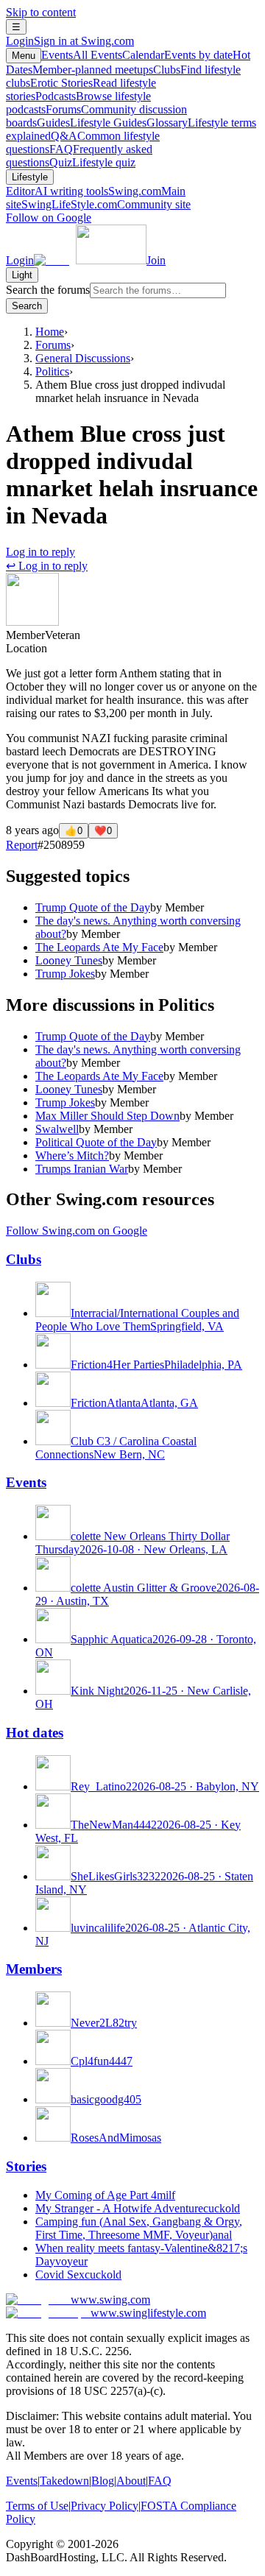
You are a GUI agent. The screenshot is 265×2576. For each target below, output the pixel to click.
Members (34, 1969)
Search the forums (48, 290)
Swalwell (57, 1129)
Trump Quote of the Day (93, 907)
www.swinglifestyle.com (148, 2313)
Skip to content (41, 12)
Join (156, 260)
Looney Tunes (69, 960)
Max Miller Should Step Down (107, 1116)
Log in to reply (40, 552)
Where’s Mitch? (72, 1155)
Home (50, 332)
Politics (52, 371)
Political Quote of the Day (96, 1142)
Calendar (177, 55)
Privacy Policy (105, 2506)
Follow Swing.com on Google (77, 1231)
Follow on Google (49, 218)
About (131, 2481)
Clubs (24, 1259)
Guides (92, 123)
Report (22, 845)
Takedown (64, 2481)
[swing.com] (90, 260)
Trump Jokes (65, 974)
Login (70, 41)
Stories (26, 2166)
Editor (57, 191)
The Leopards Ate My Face (99, 947)
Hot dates (35, 1733)
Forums (53, 345)
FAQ (160, 2481)
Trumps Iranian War (82, 1169)
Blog (103, 2481)
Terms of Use (37, 2506)
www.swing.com (110, 2300)
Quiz (92, 162)
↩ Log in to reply (47, 566)
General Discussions (83, 358)
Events (82, 55)
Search (27, 306)
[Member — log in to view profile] (32, 622)
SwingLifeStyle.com (106, 204)
